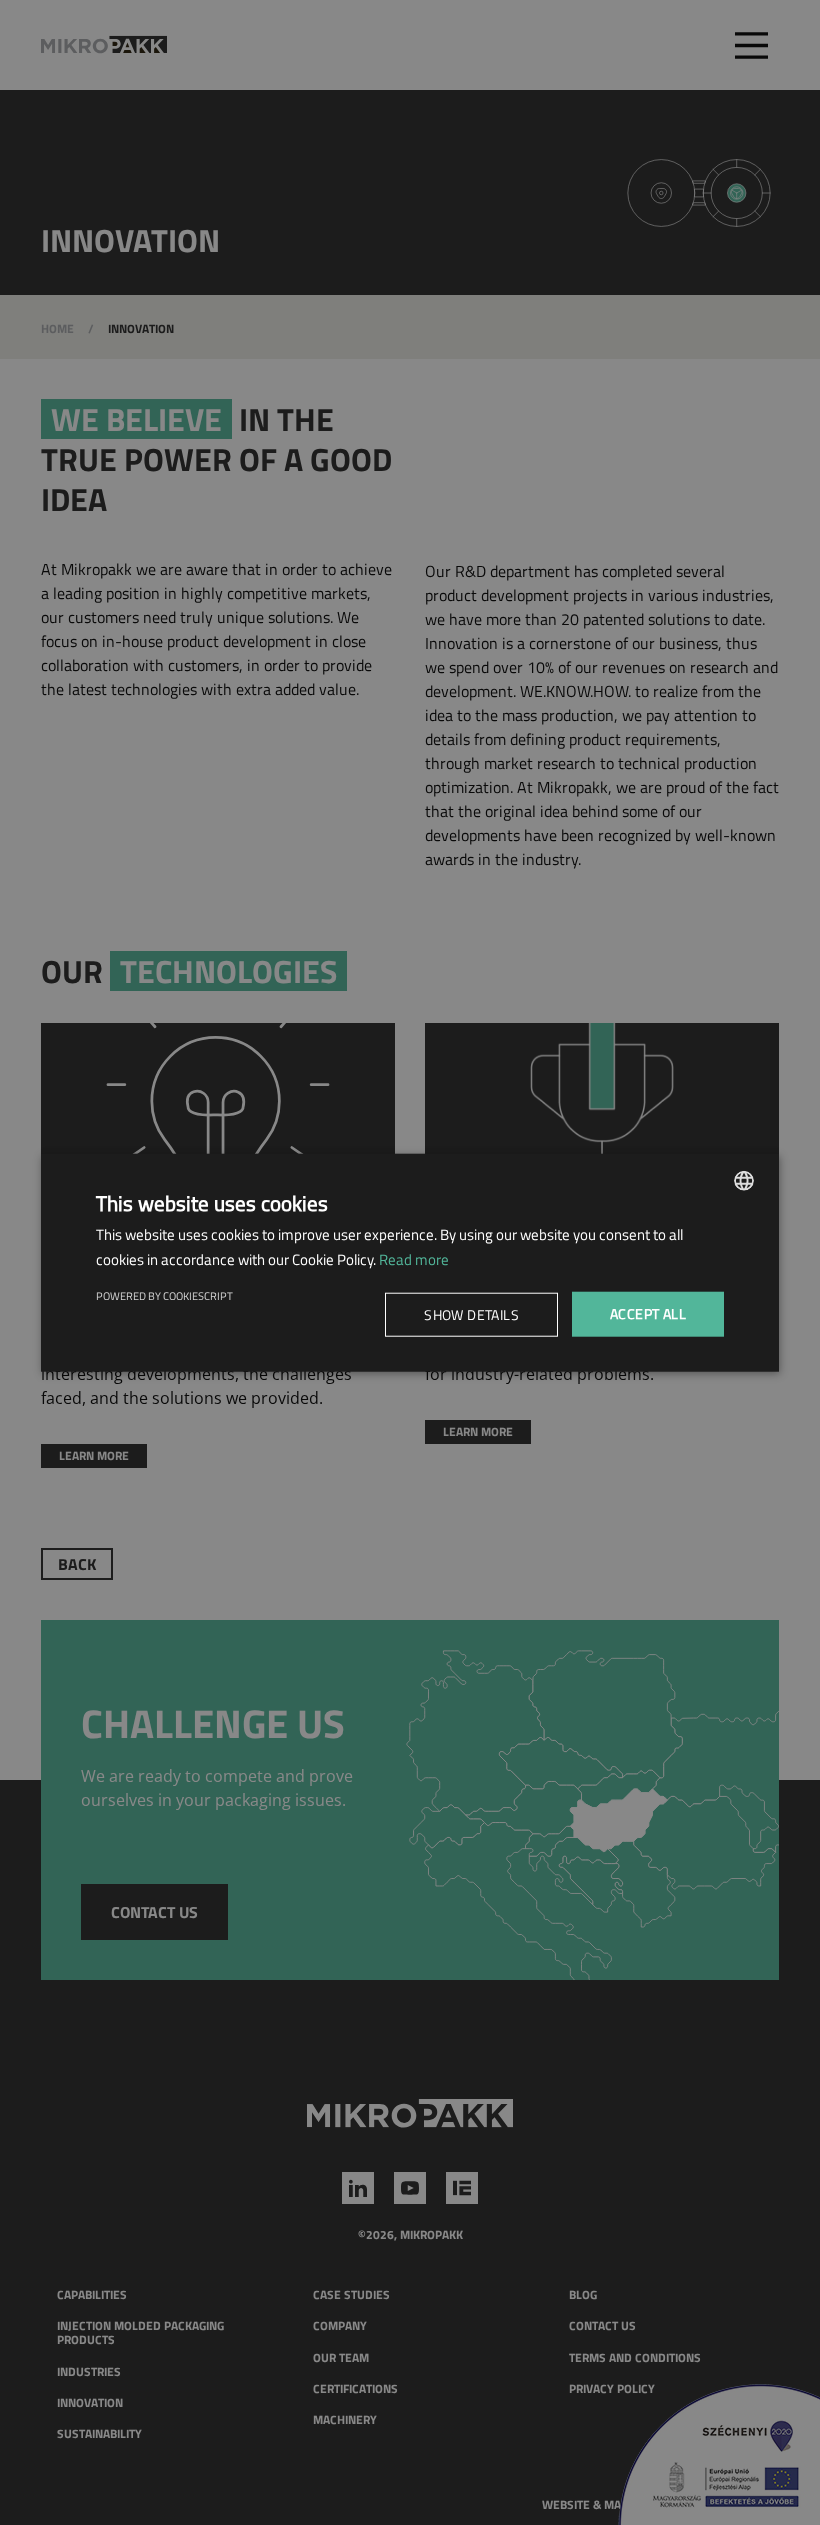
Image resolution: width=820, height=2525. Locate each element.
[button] (475, 1314)
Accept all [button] (648, 1313)
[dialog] (410, 1262)
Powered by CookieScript (164, 1296)
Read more (414, 1258)
